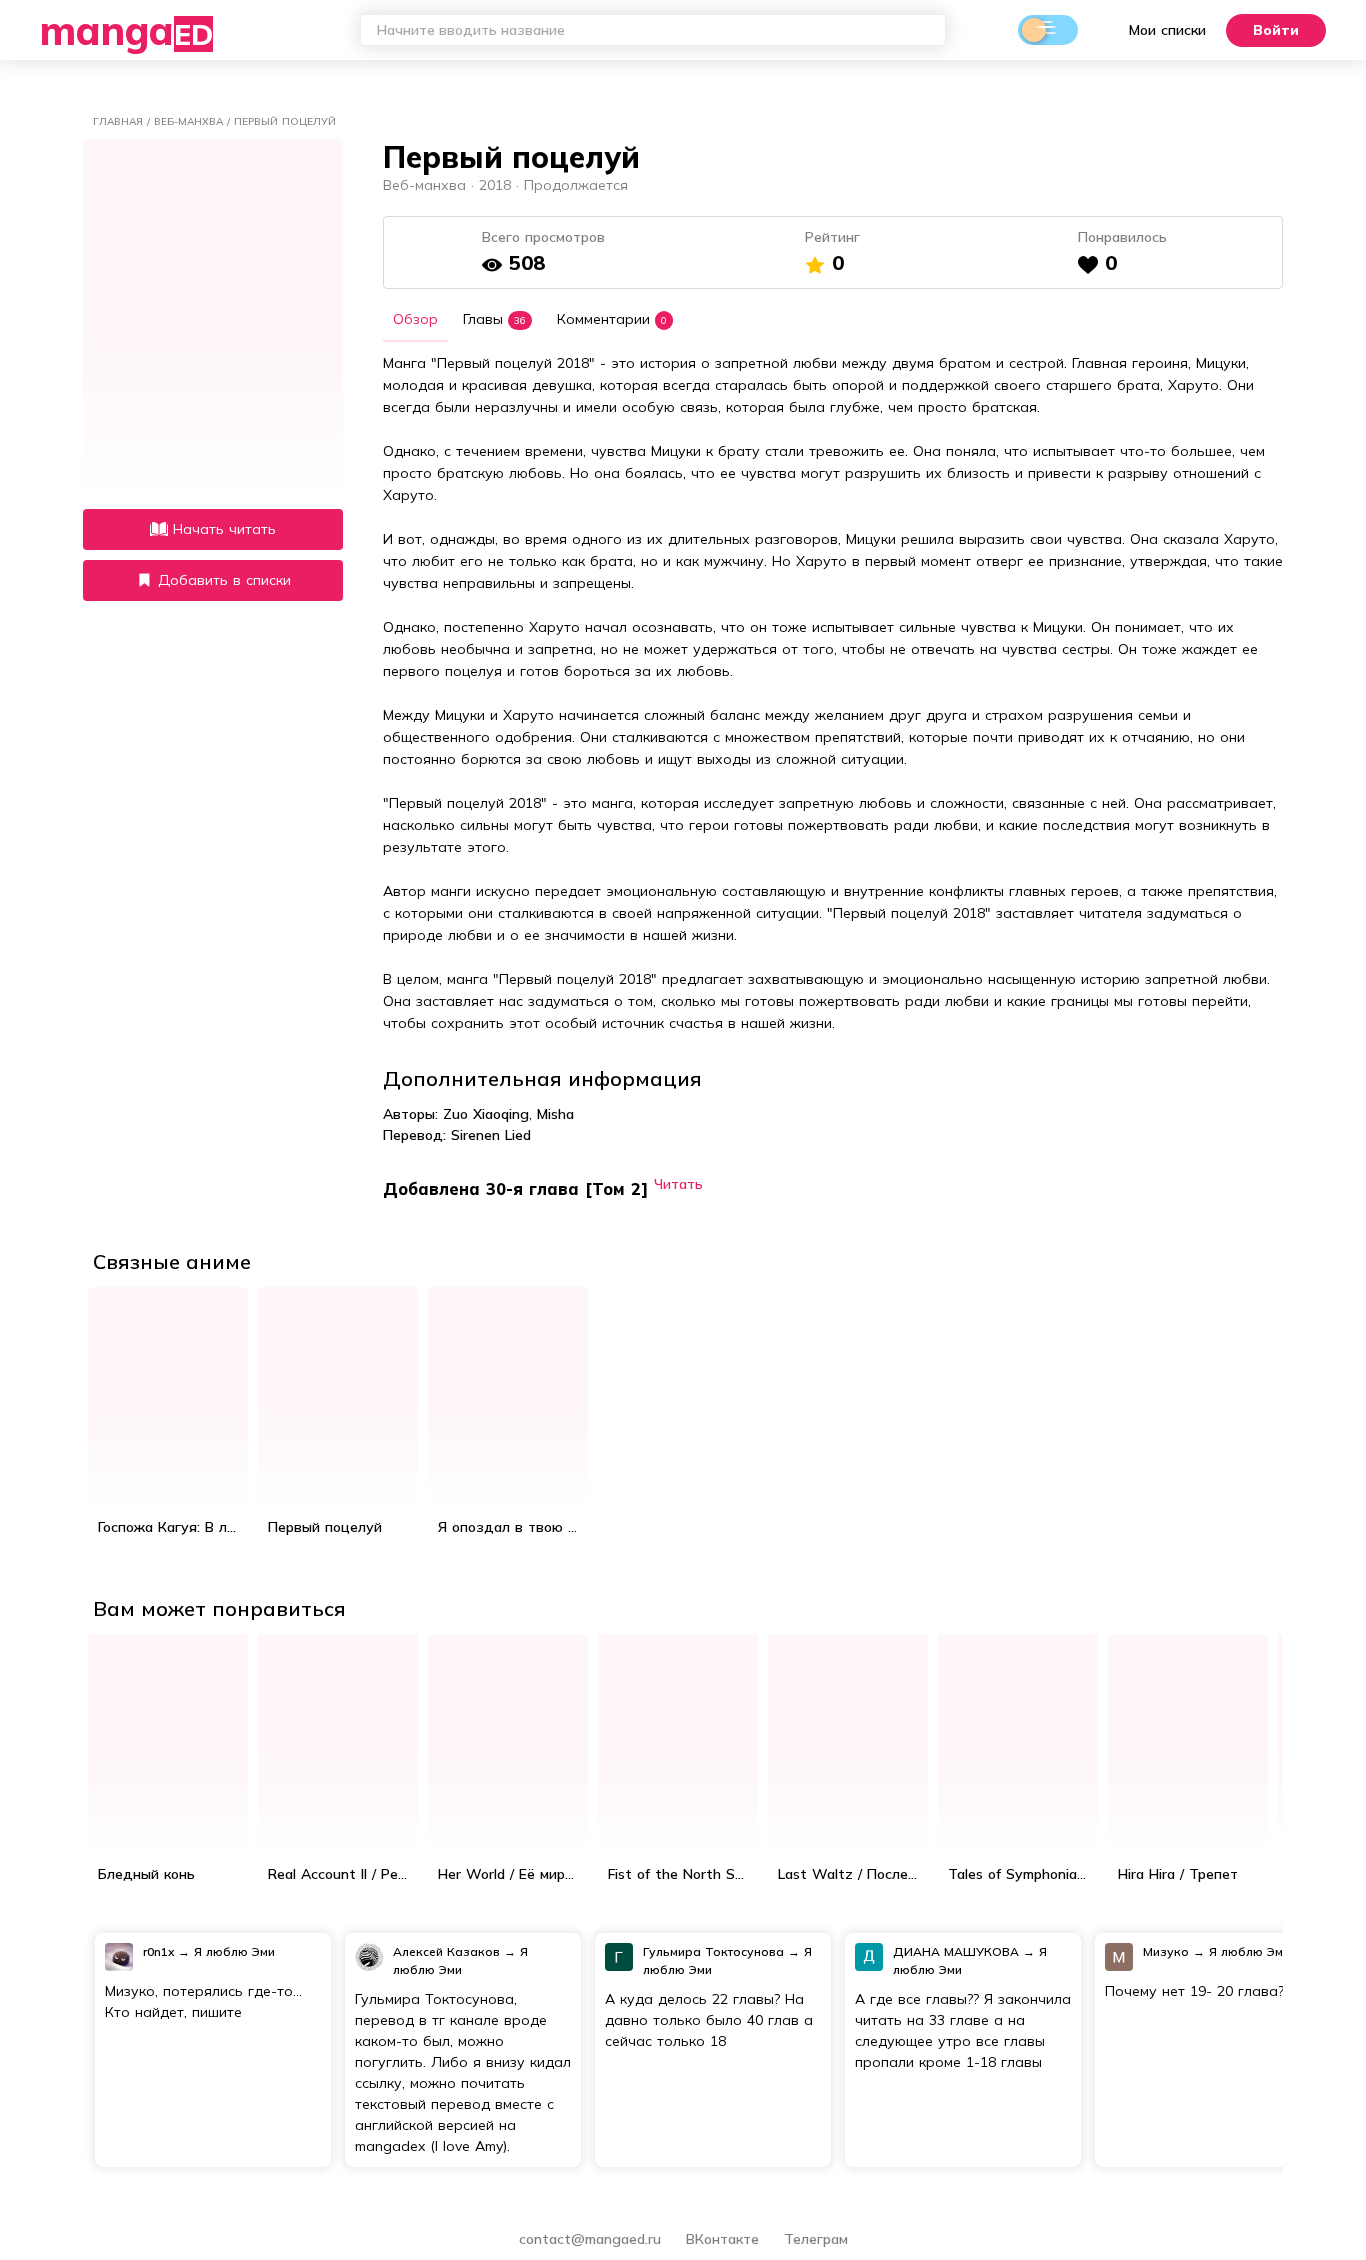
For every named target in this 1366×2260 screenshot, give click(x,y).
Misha (555, 1114)
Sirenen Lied (491, 1135)
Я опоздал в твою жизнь (513, 1527)
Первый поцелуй (325, 1527)
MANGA (126, 30)
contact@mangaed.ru (590, 2239)
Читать (678, 1183)
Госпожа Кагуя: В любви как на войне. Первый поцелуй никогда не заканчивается (173, 1527)
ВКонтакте (725, 2239)
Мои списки (1167, 30)
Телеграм (816, 2239)
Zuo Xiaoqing (486, 1114)
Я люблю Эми (234, 1951)
